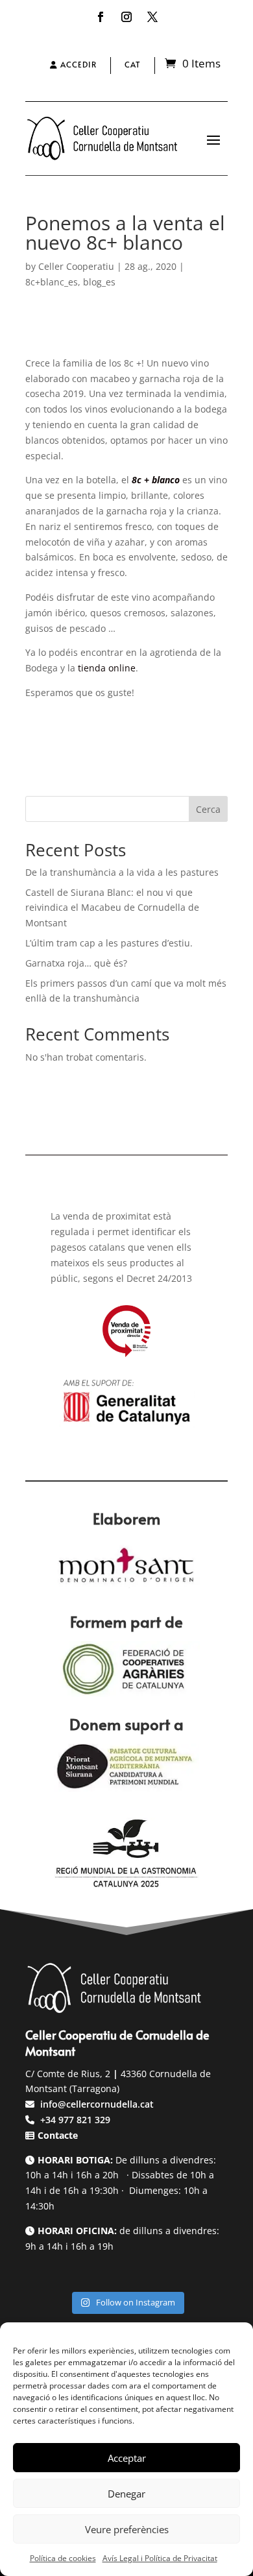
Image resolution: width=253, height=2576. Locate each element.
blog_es (99, 282)
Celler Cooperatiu (76, 266)
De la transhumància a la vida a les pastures (122, 872)
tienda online (107, 668)
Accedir (77, 64)
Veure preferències (127, 2529)
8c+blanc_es (52, 282)
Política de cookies (63, 2558)
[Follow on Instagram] (126, 17)
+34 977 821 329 (74, 2120)
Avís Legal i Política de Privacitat (160, 2558)
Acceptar (127, 2458)
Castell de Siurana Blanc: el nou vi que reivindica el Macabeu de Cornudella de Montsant (112, 908)
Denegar (126, 2494)
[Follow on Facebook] (101, 17)
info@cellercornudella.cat (97, 2104)
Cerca (208, 809)
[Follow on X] (152, 17)
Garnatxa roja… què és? (76, 963)
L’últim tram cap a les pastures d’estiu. (109, 943)
